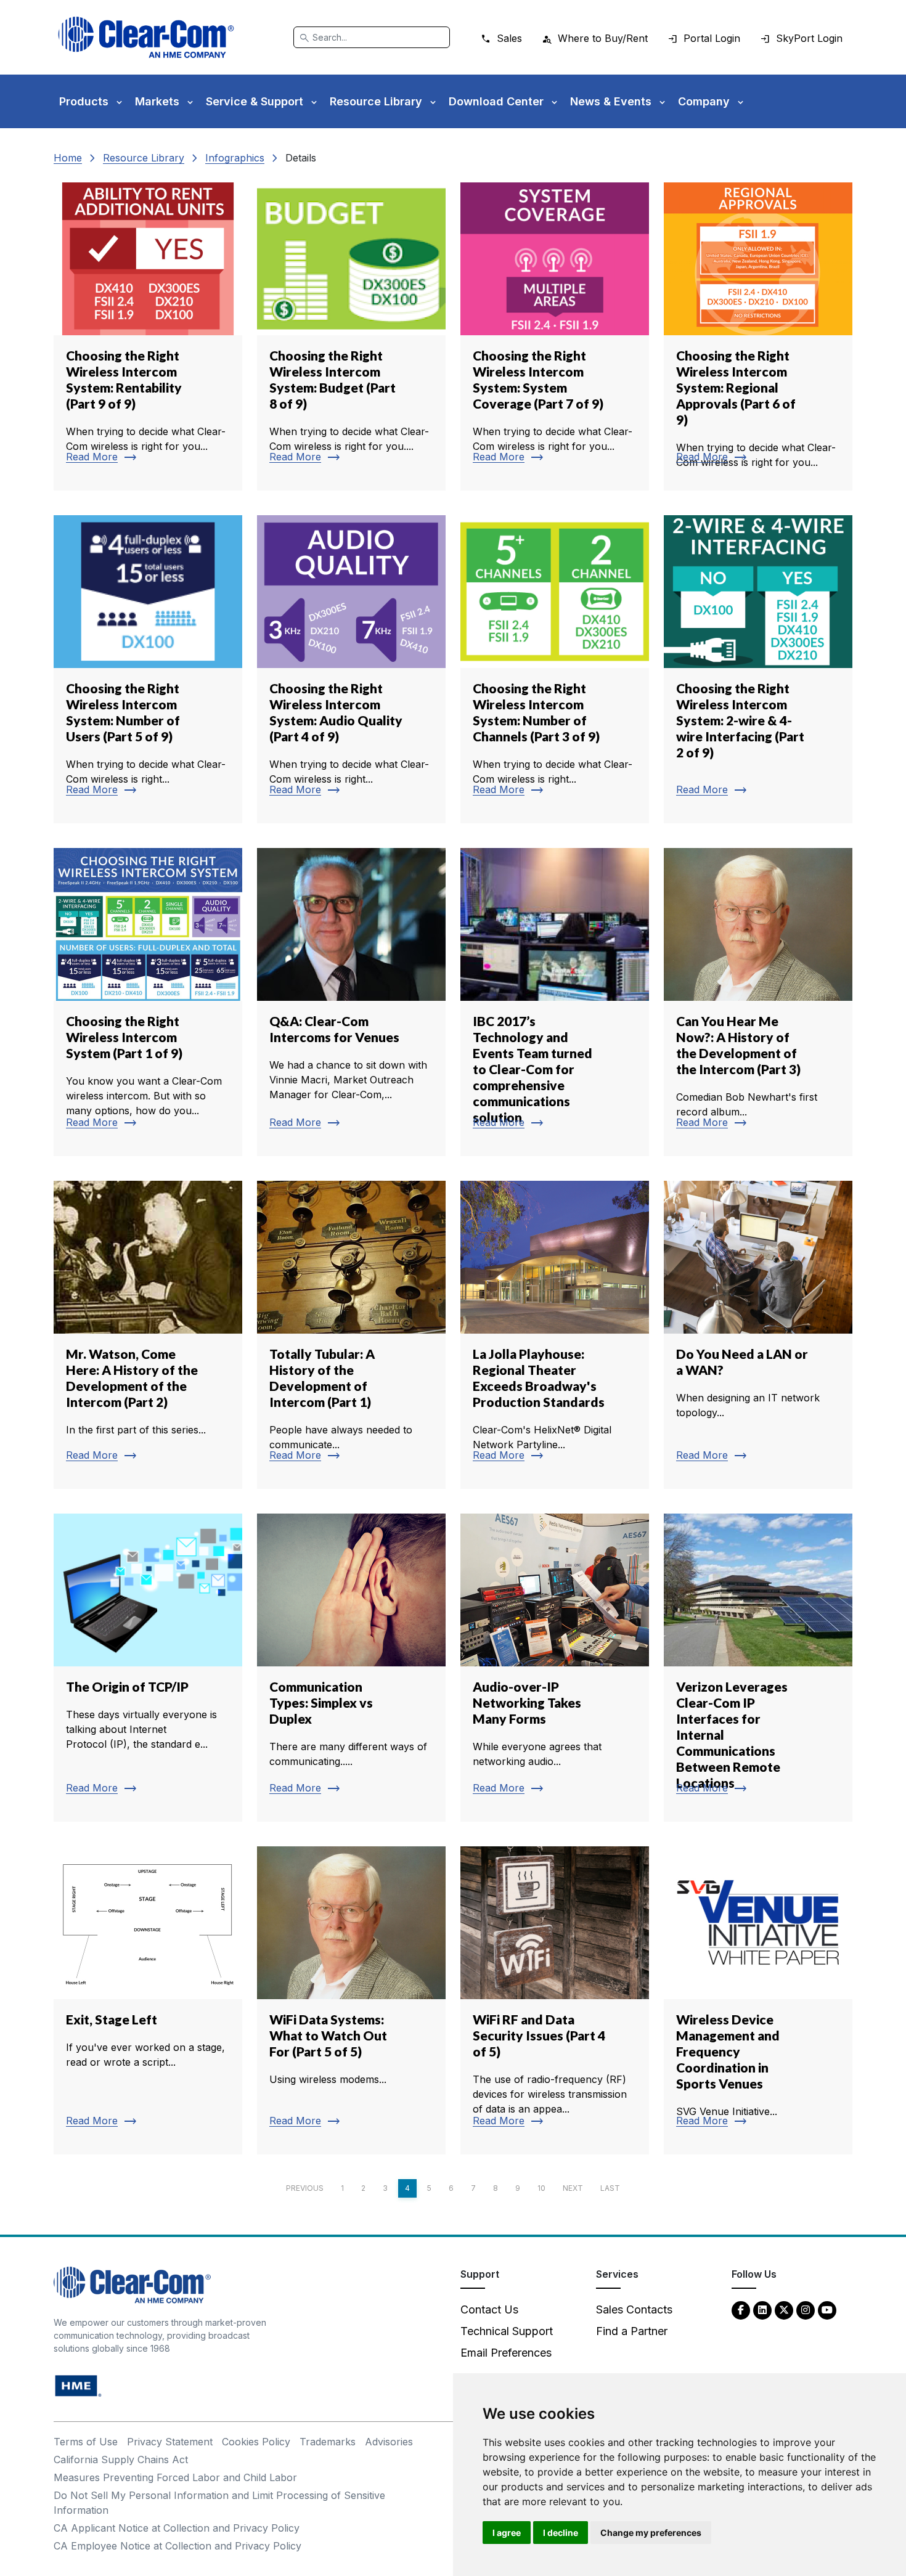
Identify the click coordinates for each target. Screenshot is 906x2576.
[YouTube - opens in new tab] (827, 2309)
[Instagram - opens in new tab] (806, 2309)
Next (573, 2188)
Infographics (235, 158)
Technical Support (507, 2331)
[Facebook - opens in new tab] (741, 2309)
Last (610, 2188)
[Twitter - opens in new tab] (784, 2309)
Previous (305, 2188)
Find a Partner (632, 2331)
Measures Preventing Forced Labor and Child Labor (175, 2477)
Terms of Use (86, 2442)
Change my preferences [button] (651, 2533)
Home (68, 158)
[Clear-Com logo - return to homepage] (146, 37)
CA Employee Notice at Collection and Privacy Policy (178, 2546)
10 (541, 2188)
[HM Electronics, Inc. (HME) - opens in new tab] (78, 2385)
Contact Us (489, 2309)
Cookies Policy (256, 2442)
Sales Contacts (634, 2309)
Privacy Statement (170, 2442)
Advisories (389, 2442)
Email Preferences (506, 2353)
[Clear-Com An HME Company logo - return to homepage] (132, 2284)
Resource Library (144, 158)
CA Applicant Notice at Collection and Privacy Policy (177, 2528)
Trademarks (328, 2442)
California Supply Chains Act (121, 2460)
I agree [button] (507, 2533)
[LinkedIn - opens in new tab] (762, 2309)
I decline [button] (561, 2533)
